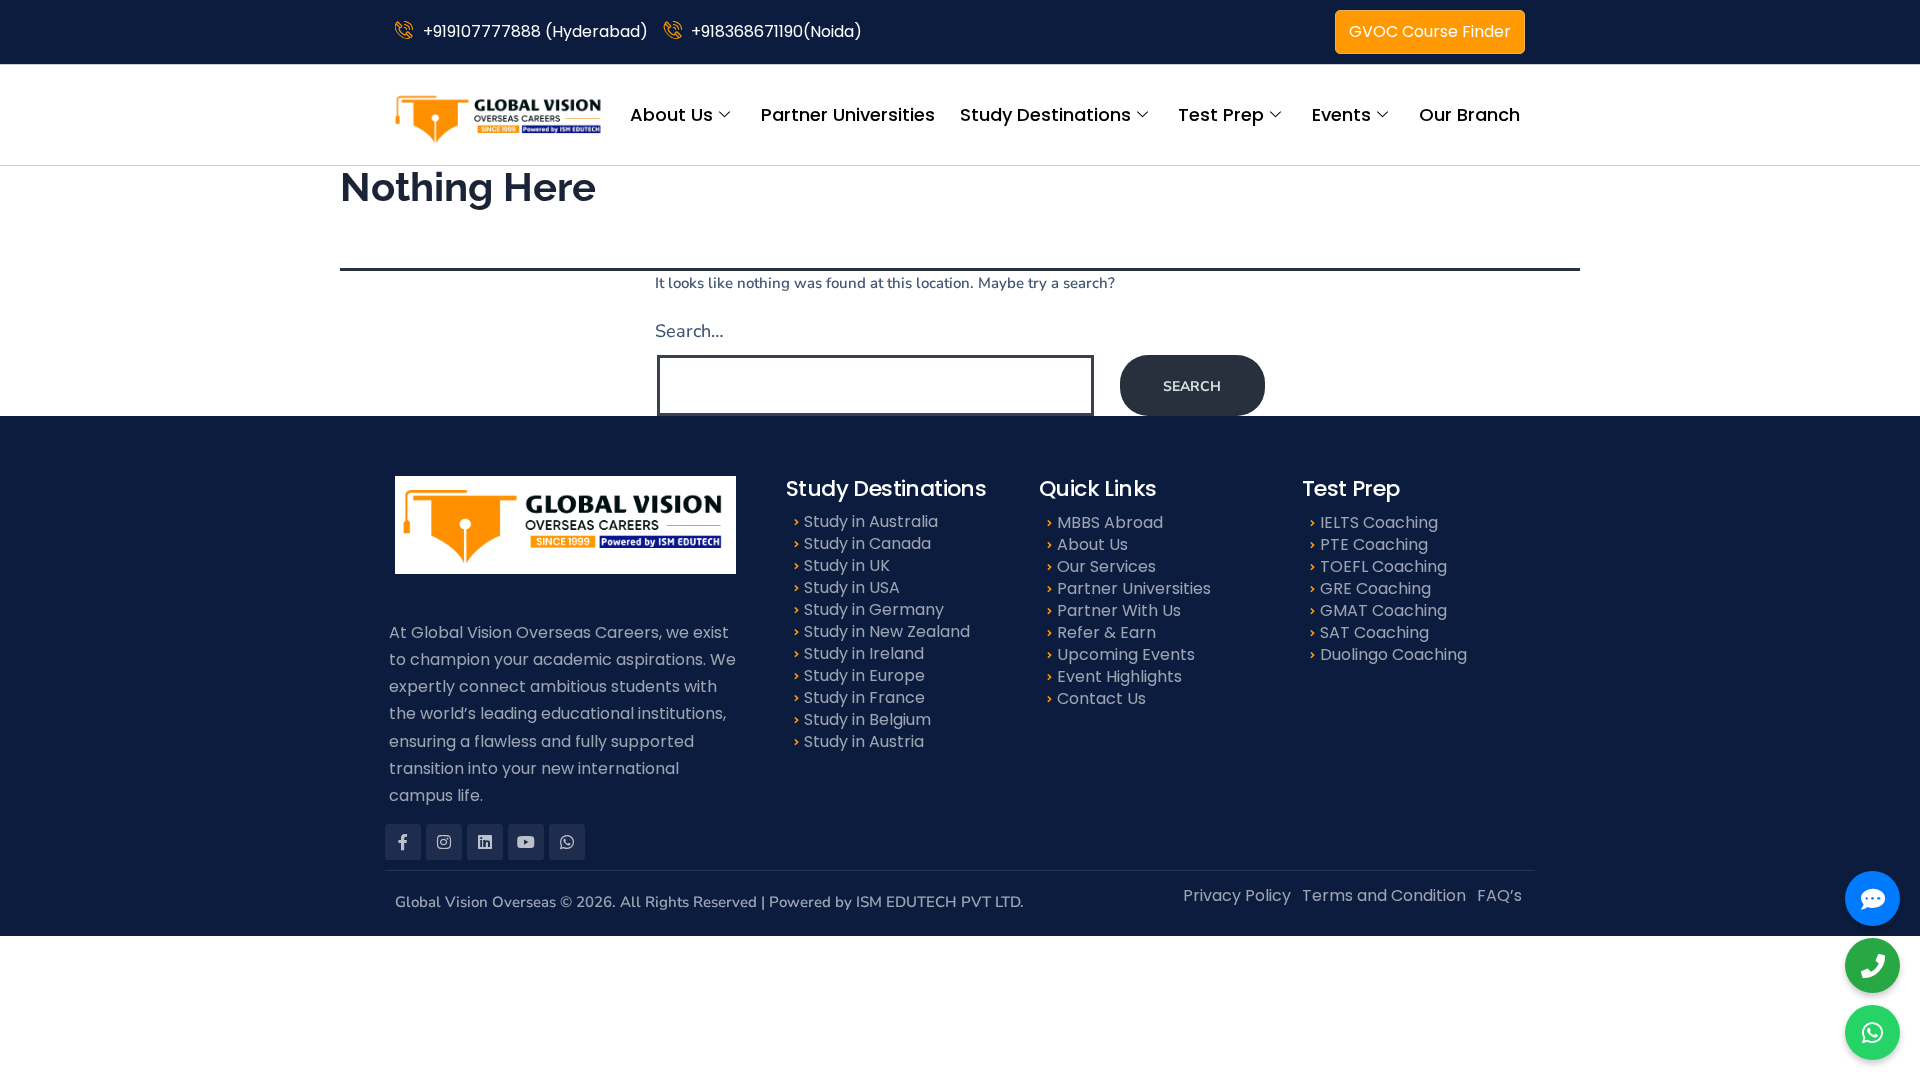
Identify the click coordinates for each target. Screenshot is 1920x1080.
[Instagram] (444, 842)
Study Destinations (1045, 114)
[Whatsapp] (567, 842)
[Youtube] (526, 842)
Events (1341, 114)
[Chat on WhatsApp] (1872, 1032)
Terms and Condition (1384, 895)
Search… (689, 331)
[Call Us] (1872, 965)
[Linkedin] (485, 842)
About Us (671, 114)
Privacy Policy (1237, 895)
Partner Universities (848, 114)
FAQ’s (1499, 895)
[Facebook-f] (403, 842)
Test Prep (1221, 114)
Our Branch (1469, 114)
